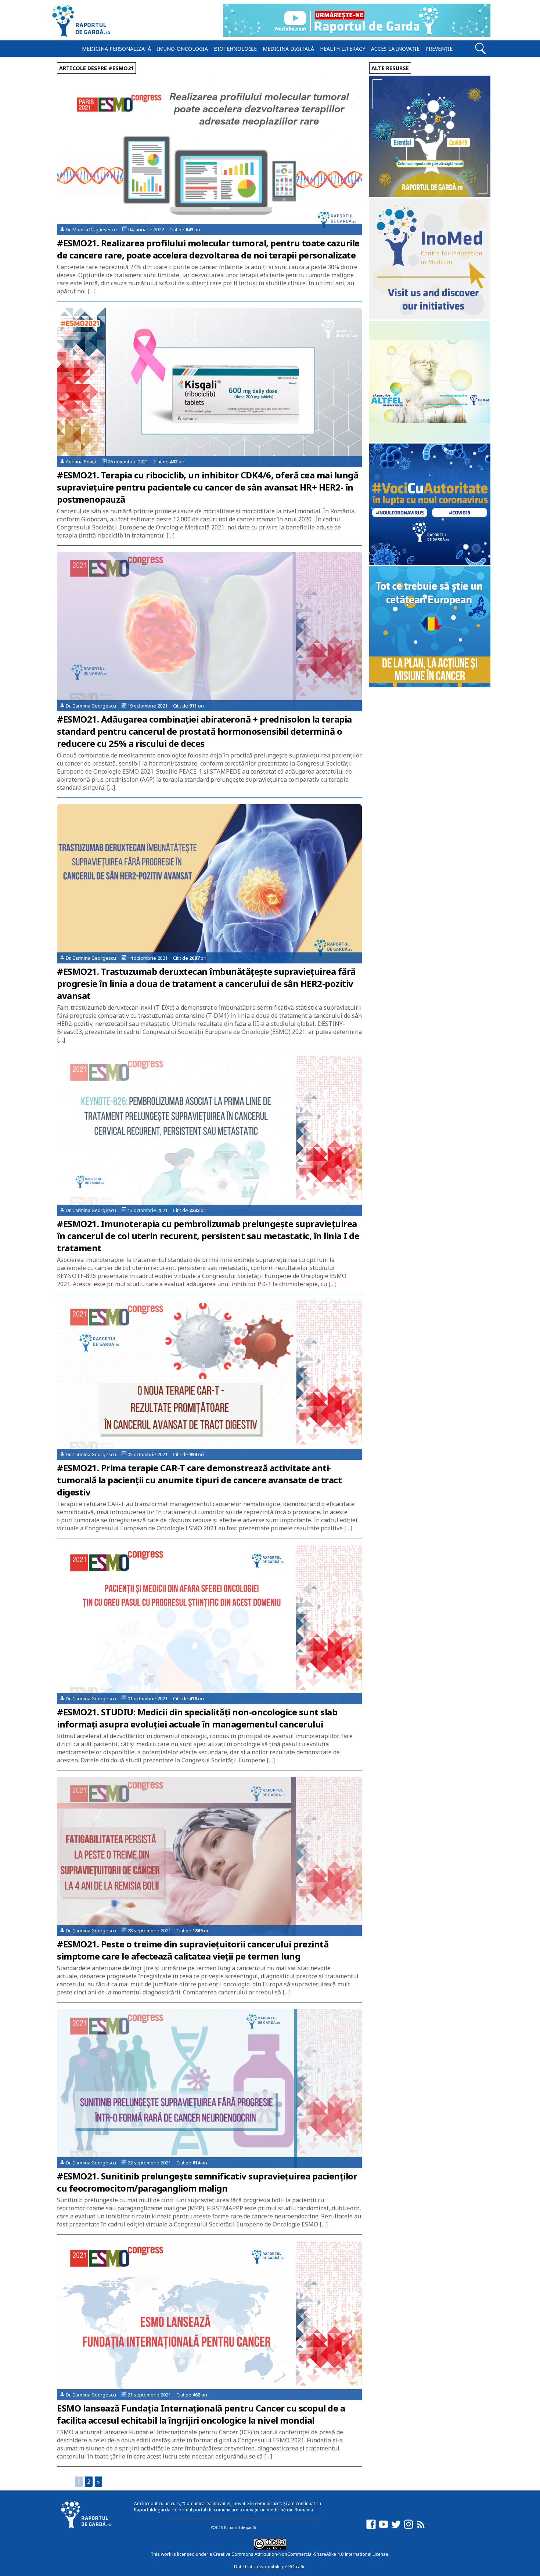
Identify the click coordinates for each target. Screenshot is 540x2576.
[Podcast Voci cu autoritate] (430, 563)
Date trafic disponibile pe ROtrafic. (270, 2567)
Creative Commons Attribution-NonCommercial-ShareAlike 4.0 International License (301, 2554)
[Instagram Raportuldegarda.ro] (408, 2528)
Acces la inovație (395, 49)
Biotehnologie (235, 49)
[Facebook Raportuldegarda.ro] (371, 2528)
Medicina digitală (288, 49)
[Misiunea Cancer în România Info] (430, 685)
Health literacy (343, 49)
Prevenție (439, 49)
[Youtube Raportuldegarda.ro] (384, 2528)
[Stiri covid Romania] (430, 195)
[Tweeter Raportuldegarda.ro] (396, 2528)
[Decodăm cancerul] (430, 317)
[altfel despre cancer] (430, 440)
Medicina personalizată (116, 49)
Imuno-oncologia (182, 49)
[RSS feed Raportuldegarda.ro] (421, 2528)
